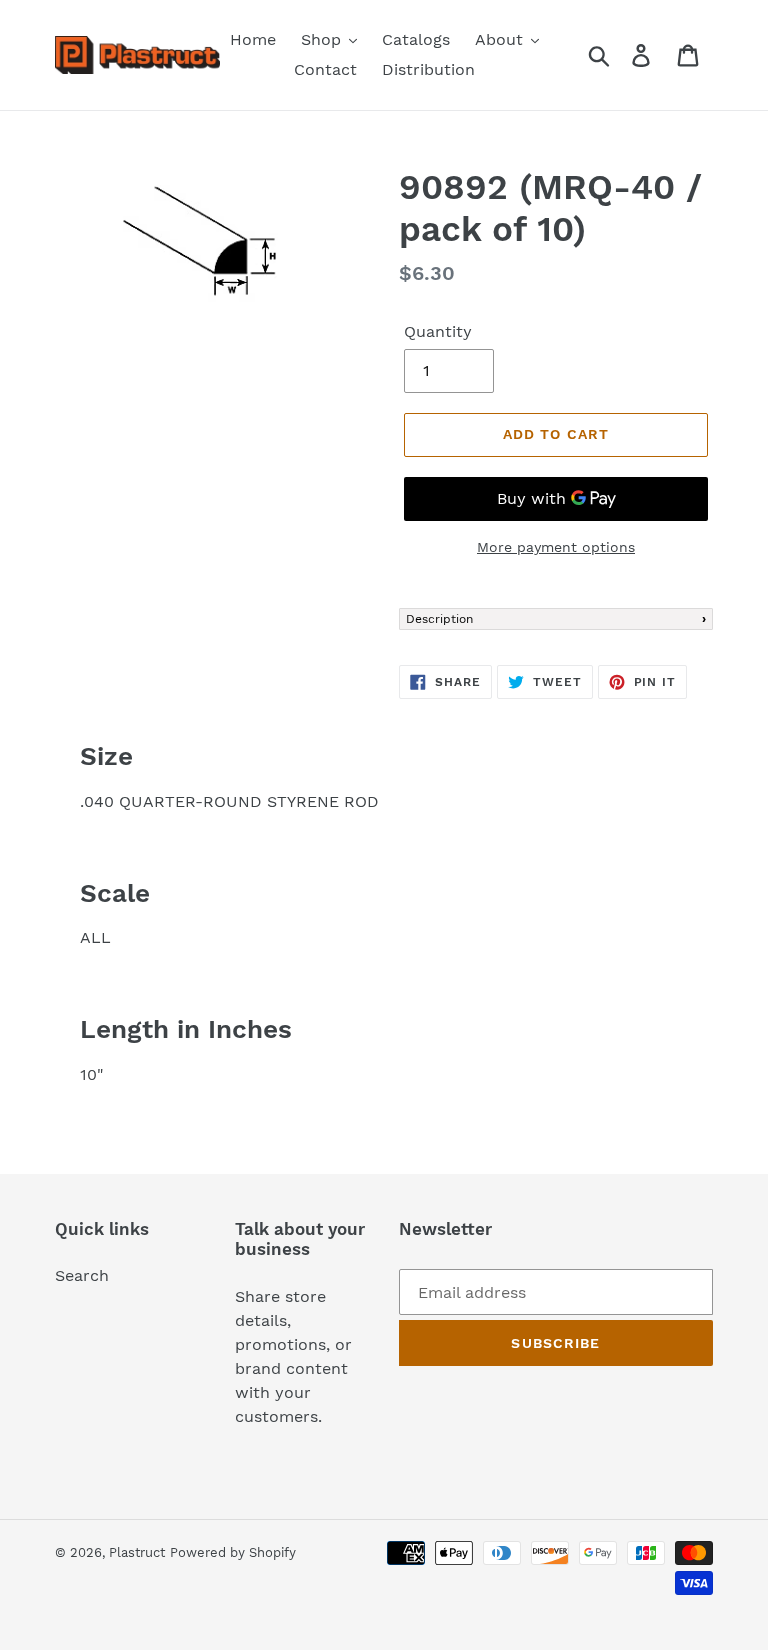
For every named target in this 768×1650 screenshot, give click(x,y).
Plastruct (137, 1552)
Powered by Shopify (233, 1552)
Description (439, 619)
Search (82, 1275)
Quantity (438, 331)
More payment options (556, 547)
